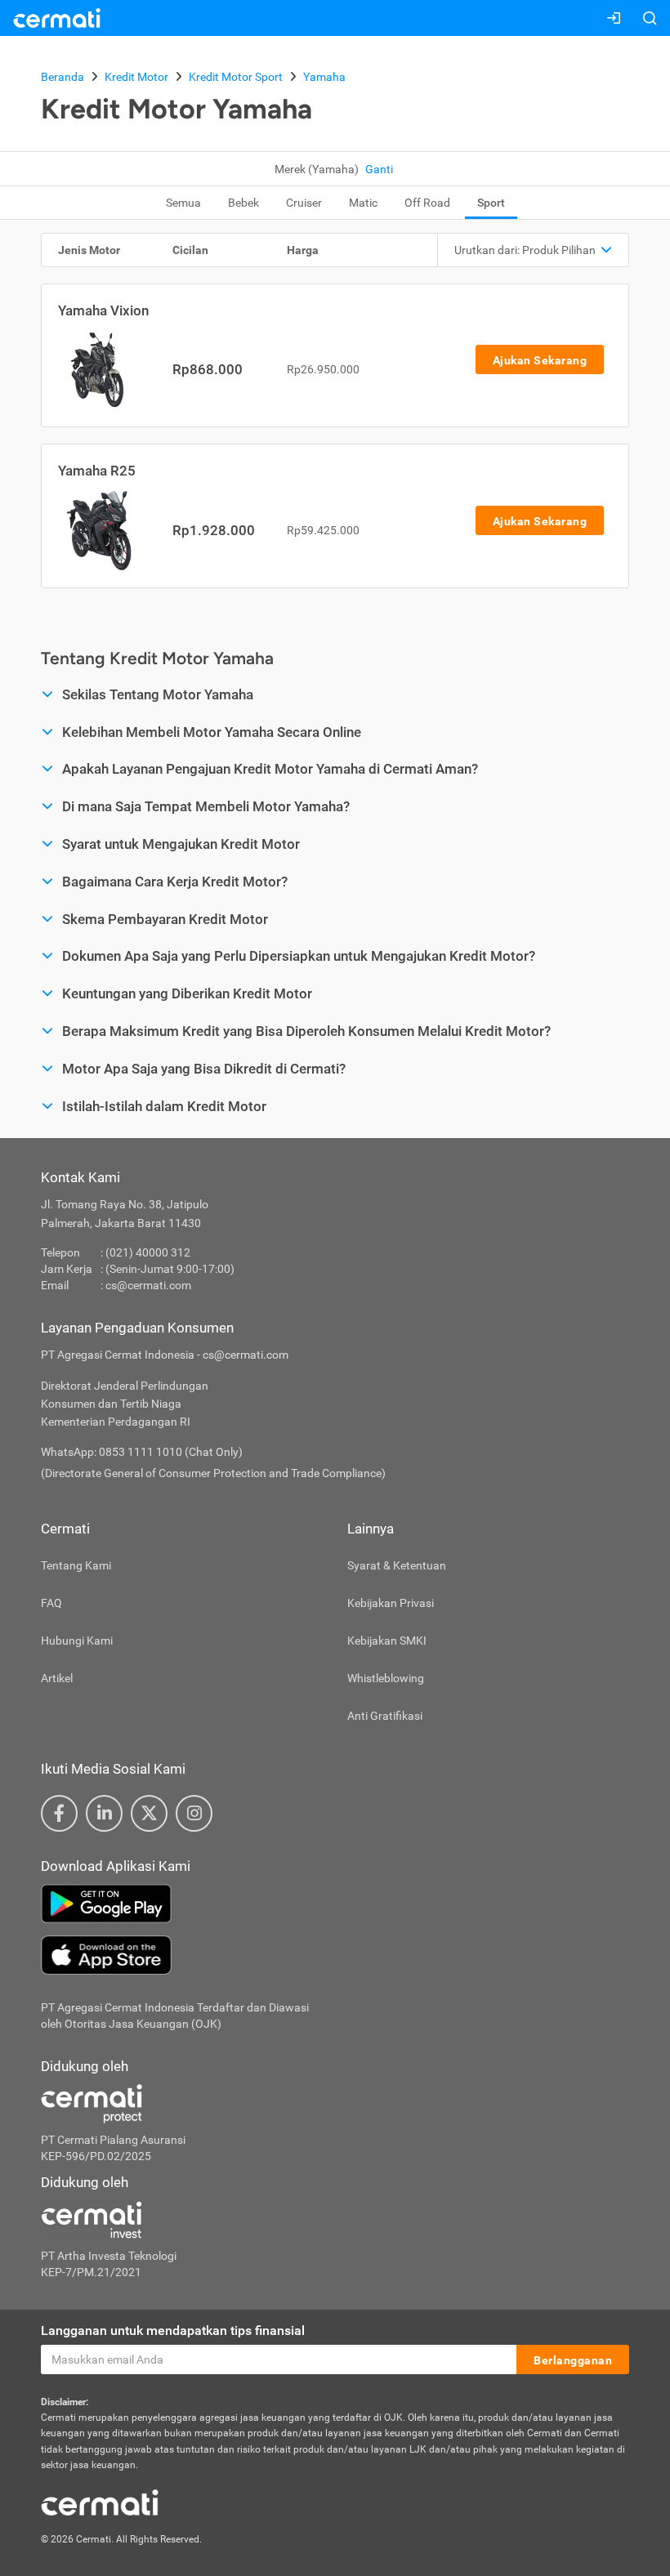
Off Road (427, 203)
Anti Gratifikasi (385, 1716)
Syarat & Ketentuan (397, 1565)
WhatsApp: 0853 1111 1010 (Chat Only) (142, 1452)
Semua (183, 203)
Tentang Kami (76, 1565)
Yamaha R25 (97, 471)
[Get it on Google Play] (335, 1904)
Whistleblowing (386, 1678)
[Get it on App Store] (335, 1955)
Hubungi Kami (77, 1641)
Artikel (57, 1678)
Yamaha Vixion (103, 310)
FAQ (51, 1603)
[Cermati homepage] (100, 2502)
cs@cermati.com (148, 1285)
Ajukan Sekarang (540, 360)
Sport (491, 203)
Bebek (243, 203)
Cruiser (304, 203)
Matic (363, 203)
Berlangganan (573, 2360)
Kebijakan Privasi (391, 1603)
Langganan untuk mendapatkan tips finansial (173, 2330)
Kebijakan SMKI (387, 1641)
